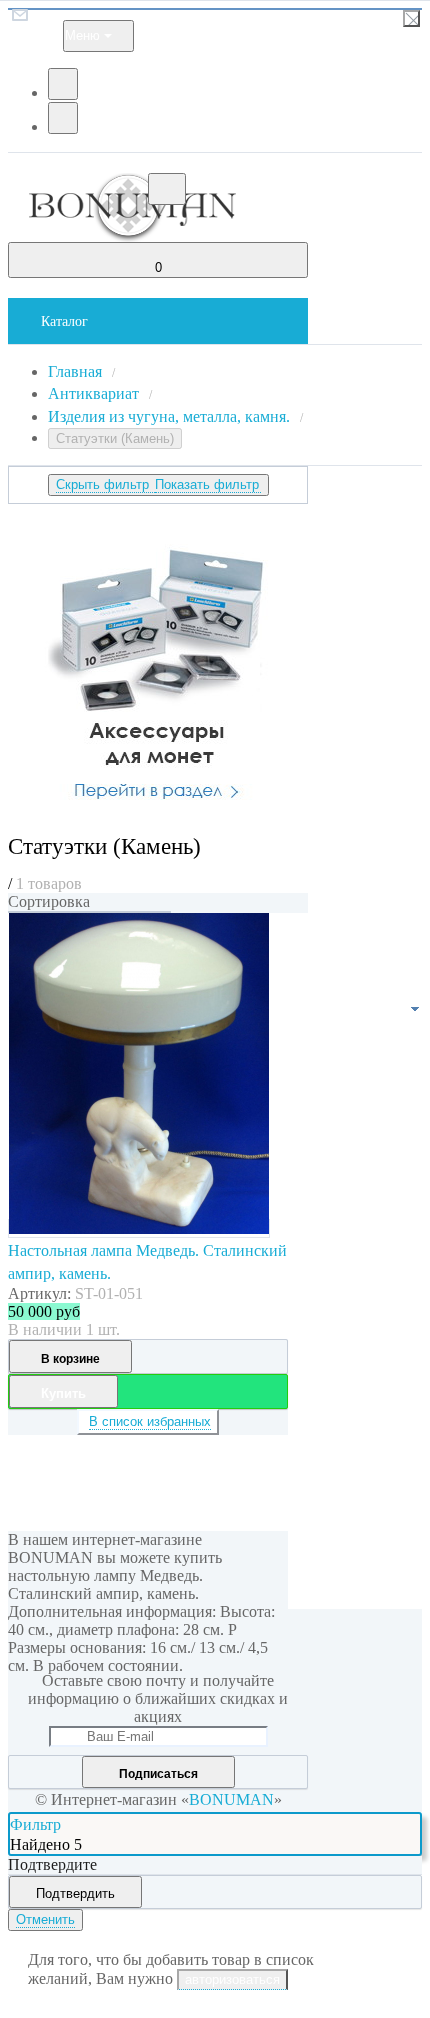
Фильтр (35, 1824)
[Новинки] (89, 912)
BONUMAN (231, 1799)
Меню (82, 35)
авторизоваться (232, 1979)
